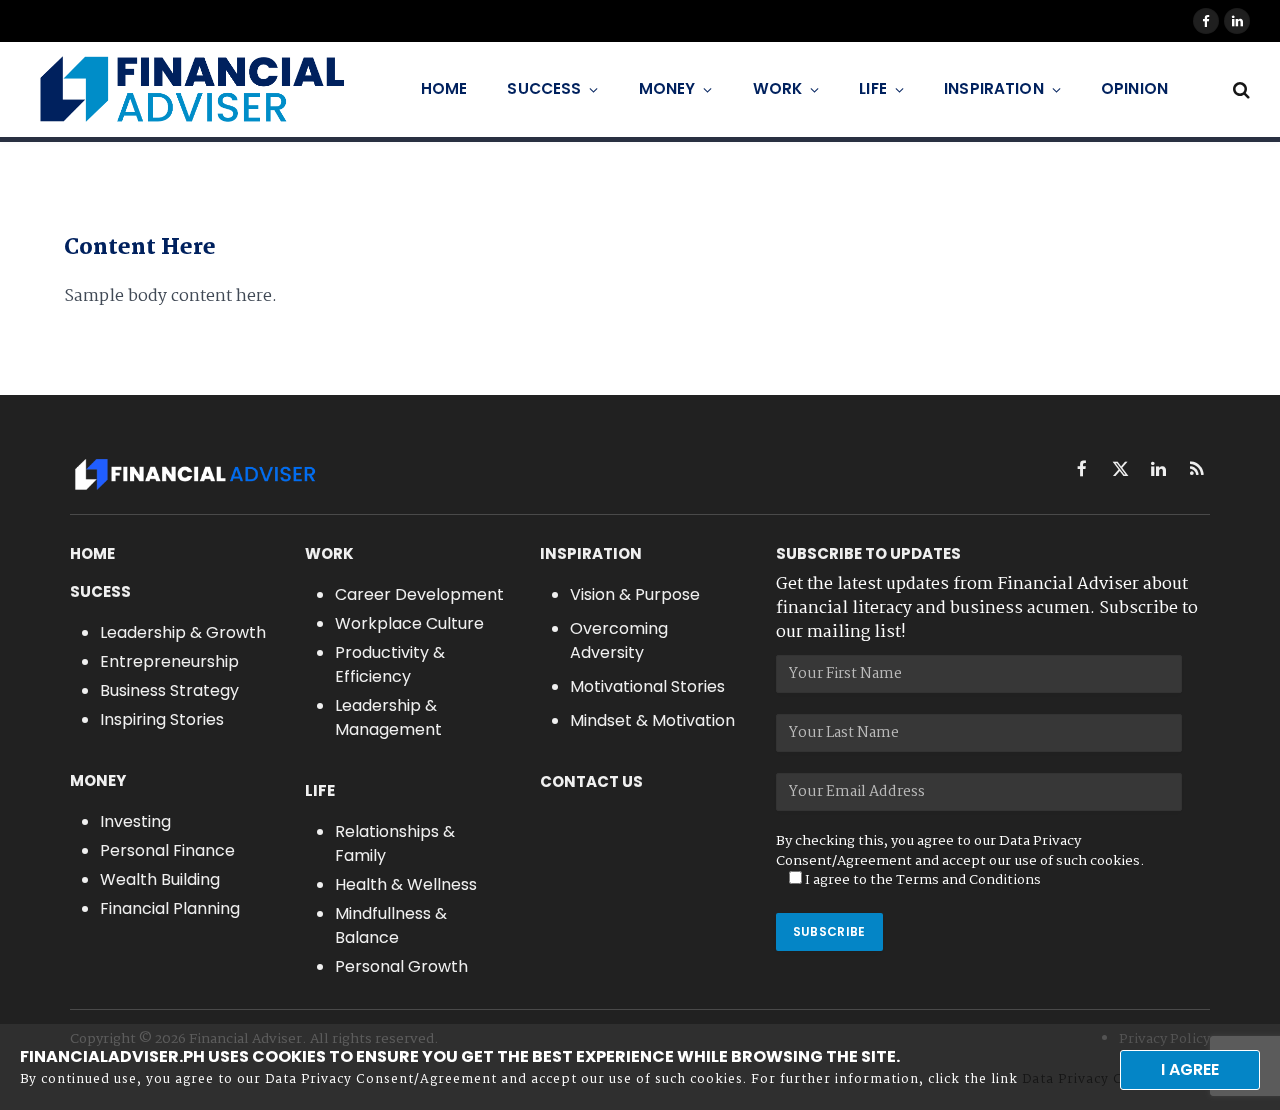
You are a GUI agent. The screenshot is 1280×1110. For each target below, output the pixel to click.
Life (873, 88)
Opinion (1134, 88)
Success (544, 88)
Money (667, 88)
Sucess (100, 591)
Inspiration (994, 88)
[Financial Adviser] (190, 90)
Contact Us (591, 781)
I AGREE (1190, 1069)
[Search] (1239, 89)
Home (444, 88)
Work (778, 88)
